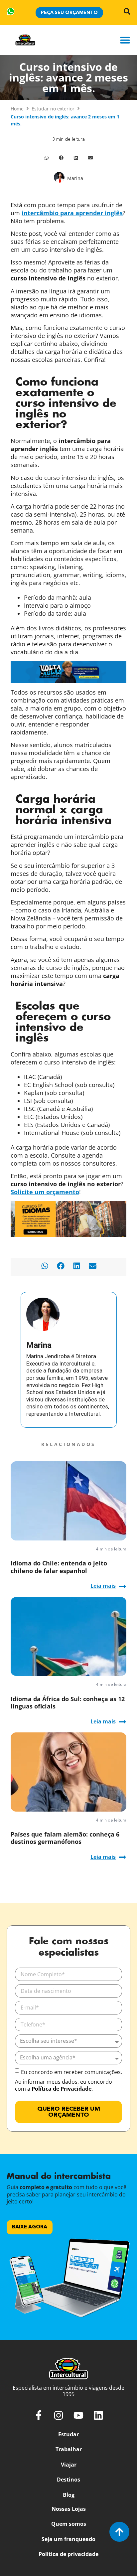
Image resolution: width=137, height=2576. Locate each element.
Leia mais (103, 1586)
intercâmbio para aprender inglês (72, 213)
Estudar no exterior (53, 109)
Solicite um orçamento (45, 1192)
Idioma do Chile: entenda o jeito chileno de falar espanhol (59, 1567)
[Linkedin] (98, 2415)
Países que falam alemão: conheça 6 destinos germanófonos (65, 1838)
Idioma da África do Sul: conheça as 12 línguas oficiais (68, 1702)
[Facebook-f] (39, 2415)
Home (17, 109)
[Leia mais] (122, 1586)
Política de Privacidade (62, 2089)
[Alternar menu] (125, 40)
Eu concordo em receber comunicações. (71, 2072)
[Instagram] (59, 2415)
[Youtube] (78, 2415)
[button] (47, 158)
